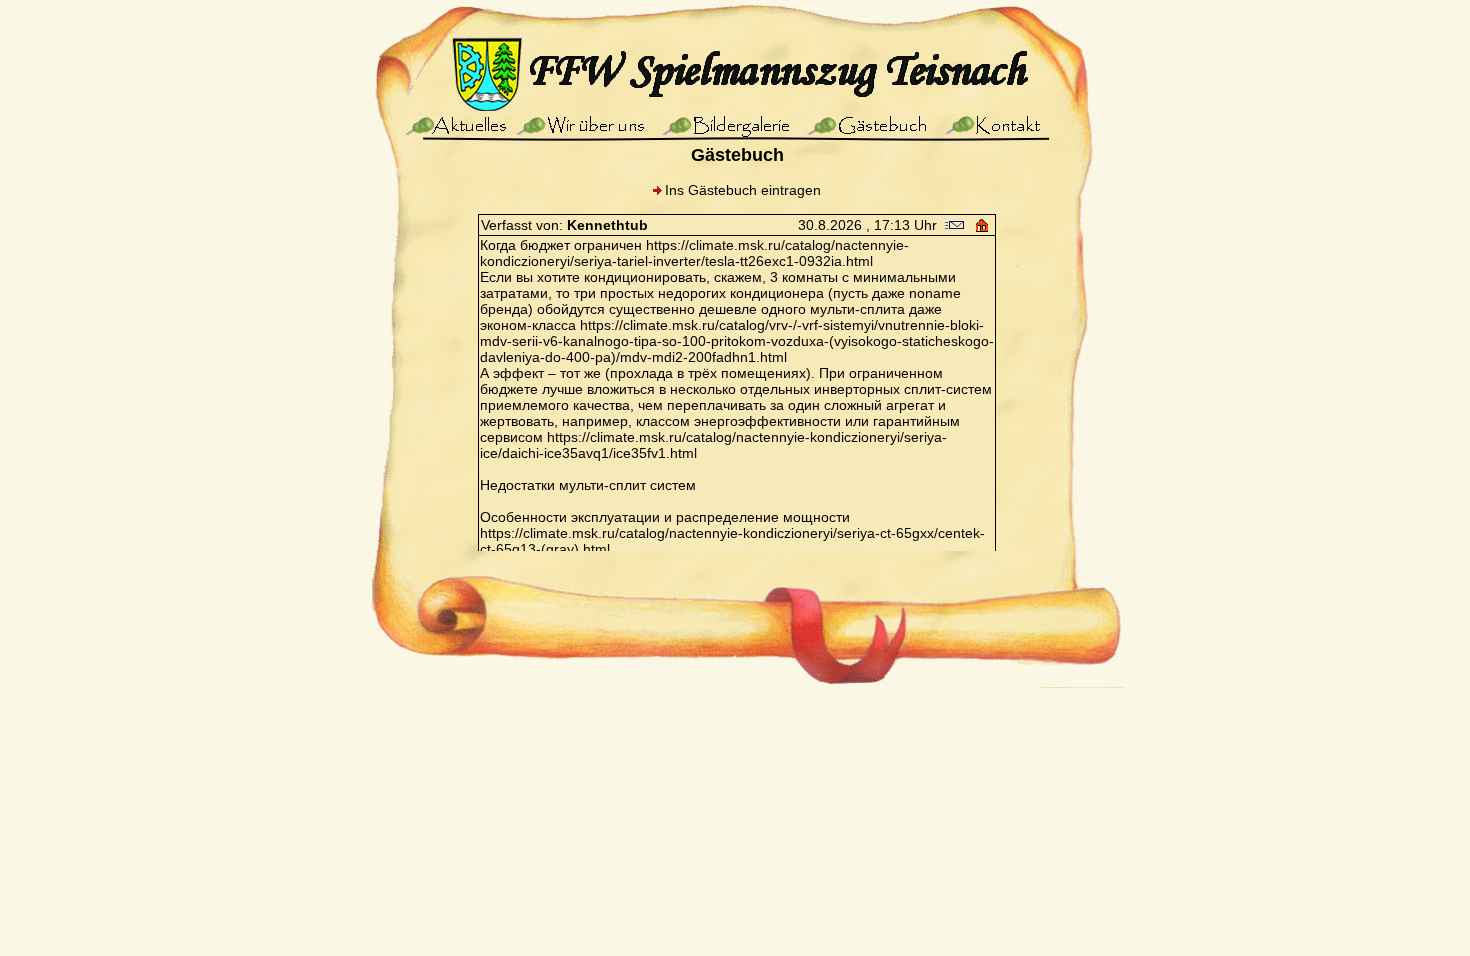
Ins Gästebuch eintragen (743, 190)
